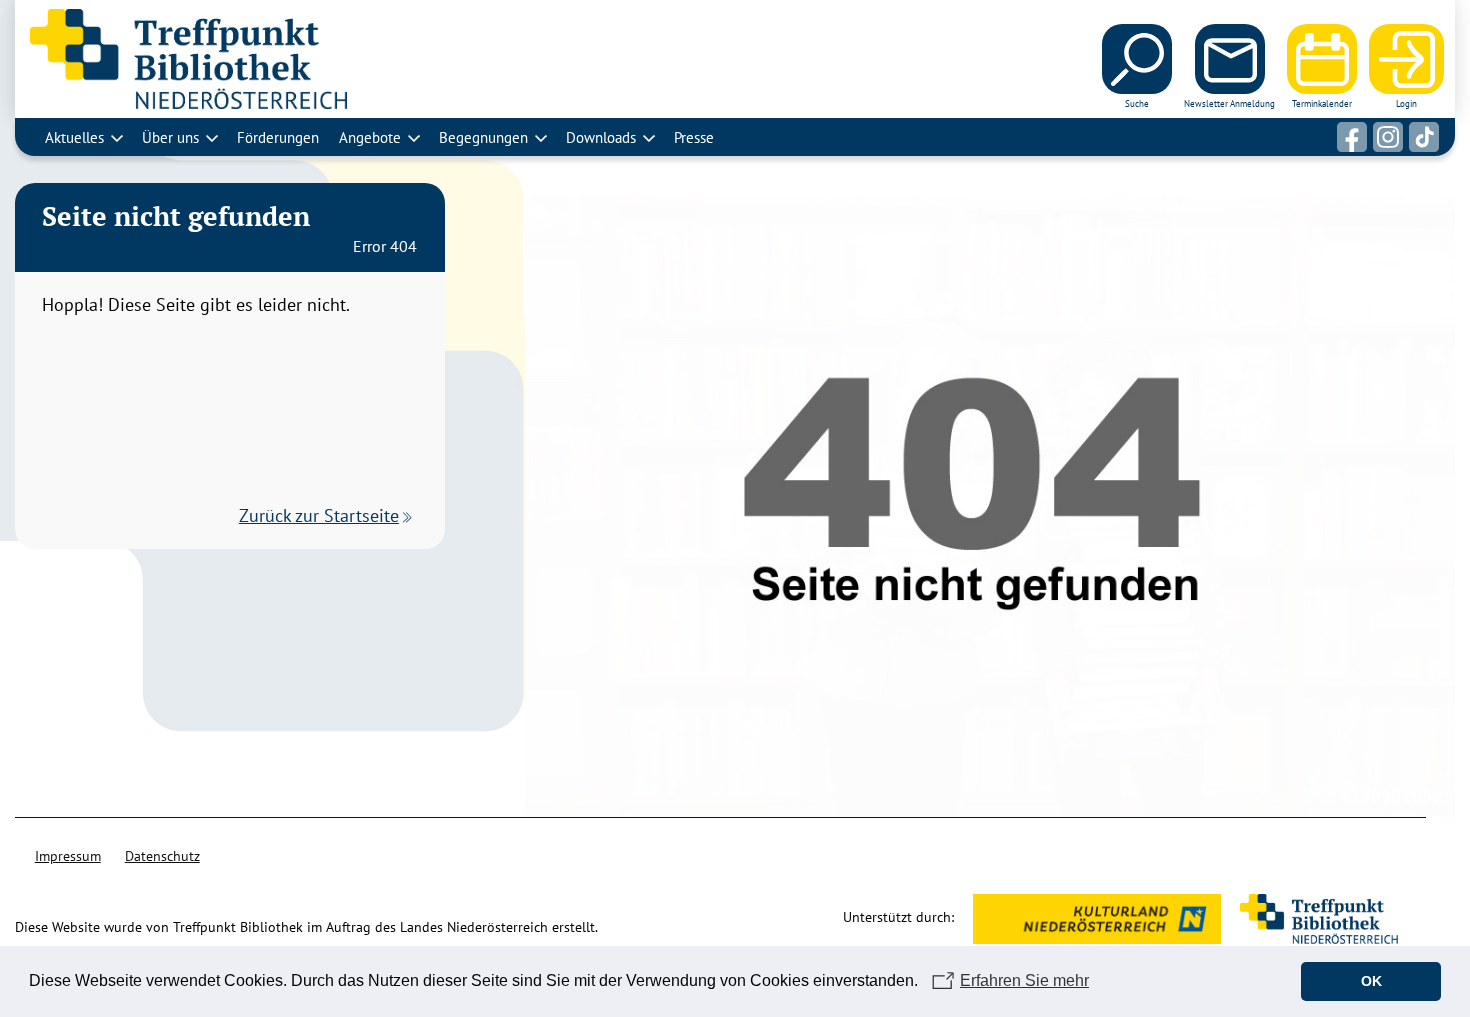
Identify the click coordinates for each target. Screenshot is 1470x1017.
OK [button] (1371, 981)
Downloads (601, 137)
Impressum (68, 856)
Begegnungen (483, 137)
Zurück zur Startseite (319, 515)
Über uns (170, 137)
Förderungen (278, 137)
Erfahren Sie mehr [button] (1024, 980)
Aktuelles (74, 137)
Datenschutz (162, 856)
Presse (694, 137)
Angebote (370, 137)
